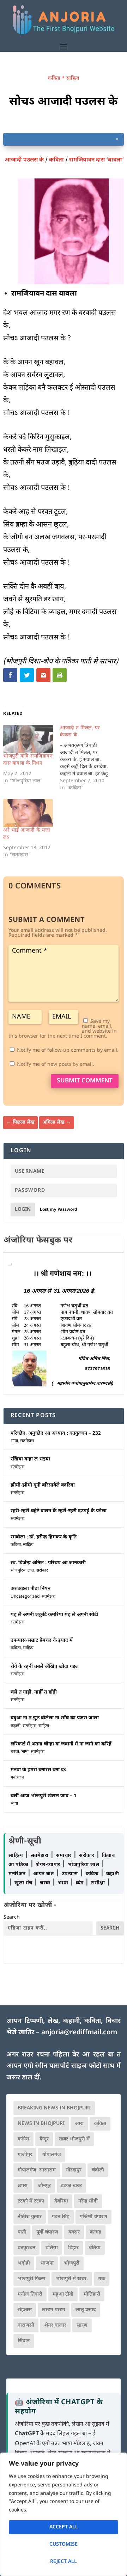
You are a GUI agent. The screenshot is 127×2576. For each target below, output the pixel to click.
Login (23, 1210)
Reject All (64, 2562)
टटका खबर (71, 2186)
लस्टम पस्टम (54, 2310)
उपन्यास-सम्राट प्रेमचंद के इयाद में (42, 1641)
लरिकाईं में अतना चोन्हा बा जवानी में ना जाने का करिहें (61, 1744)
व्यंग (81, 1883)
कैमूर (44, 2139)
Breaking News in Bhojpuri (54, 2108)
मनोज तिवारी (30, 2294)
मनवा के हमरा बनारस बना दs (38, 1770)
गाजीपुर (25, 2155)
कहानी (16, 1726)
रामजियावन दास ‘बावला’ (96, 160)
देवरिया (61, 2201)
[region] (64, 2514)
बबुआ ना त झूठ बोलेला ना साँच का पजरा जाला (55, 1718)
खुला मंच (24, 1883)
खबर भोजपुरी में (74, 2139)
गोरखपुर (74, 2170)
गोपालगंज (52, 2155)
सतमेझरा (27, 1441)
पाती (22, 2232)
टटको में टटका (31, 2201)
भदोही (24, 2263)
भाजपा (47, 2263)
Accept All (64, 2527)
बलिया (52, 2248)
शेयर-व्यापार (49, 1865)
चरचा (15, 1752)
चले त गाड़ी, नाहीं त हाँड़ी (34, 1692)
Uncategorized (25, 1597)
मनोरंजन (17, 1778)
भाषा (14, 1441)
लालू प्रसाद (86, 2310)
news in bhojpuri (41, 2124)
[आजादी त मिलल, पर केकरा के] (88, 758)
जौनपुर (44, 2186)
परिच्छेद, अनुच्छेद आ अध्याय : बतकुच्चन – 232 (56, 1433)
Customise (64, 2544)
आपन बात (43, 1874)
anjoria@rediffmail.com (79, 2033)
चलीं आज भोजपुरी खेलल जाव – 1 (44, 1796)
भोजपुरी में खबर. (72, 2279)
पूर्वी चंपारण (47, 2232)
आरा (79, 2124)
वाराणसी (26, 2325)
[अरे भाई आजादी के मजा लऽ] (28, 813)
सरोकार (42, 1570)
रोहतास (25, 2310)
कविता (54, 78)
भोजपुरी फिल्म (32, 2279)
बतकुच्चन (26, 2248)
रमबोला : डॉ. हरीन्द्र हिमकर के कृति (44, 1537)
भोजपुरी (72, 2263)
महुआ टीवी (63, 2294)
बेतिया (95, 2248)
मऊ (102, 2279)
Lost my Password (59, 1210)
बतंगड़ (96, 2232)
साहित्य (73, 78)
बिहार (73, 2248)
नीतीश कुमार (30, 2217)
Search (12, 1917)
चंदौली (98, 2170)
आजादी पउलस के (24, 160)
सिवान (24, 2341)
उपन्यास (70, 1874)
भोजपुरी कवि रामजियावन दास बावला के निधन (28, 760)
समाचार (65, 1856)
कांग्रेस (23, 2139)
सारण (82, 2325)
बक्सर (74, 2232)
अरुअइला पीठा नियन (31, 1589)
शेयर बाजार (55, 2325)
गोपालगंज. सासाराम (37, 2170)
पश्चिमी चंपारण (93, 2217)
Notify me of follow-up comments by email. (68, 1050)
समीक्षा (99, 1883)
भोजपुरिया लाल (22, 1570)
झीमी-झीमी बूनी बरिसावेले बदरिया (43, 1485)
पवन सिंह (61, 2217)
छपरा (23, 2186)
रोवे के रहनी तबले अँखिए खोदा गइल (45, 1667)
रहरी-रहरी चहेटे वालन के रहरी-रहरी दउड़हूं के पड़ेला (59, 1511)
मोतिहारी (92, 2294)
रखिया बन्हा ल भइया (30, 1459)
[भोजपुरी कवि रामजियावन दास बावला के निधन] (28, 739)
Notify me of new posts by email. (56, 1065)
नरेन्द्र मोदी (88, 2201)
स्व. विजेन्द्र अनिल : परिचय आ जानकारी (48, 1563)
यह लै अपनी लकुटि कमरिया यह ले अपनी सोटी (54, 1615)
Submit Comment (85, 1081)
